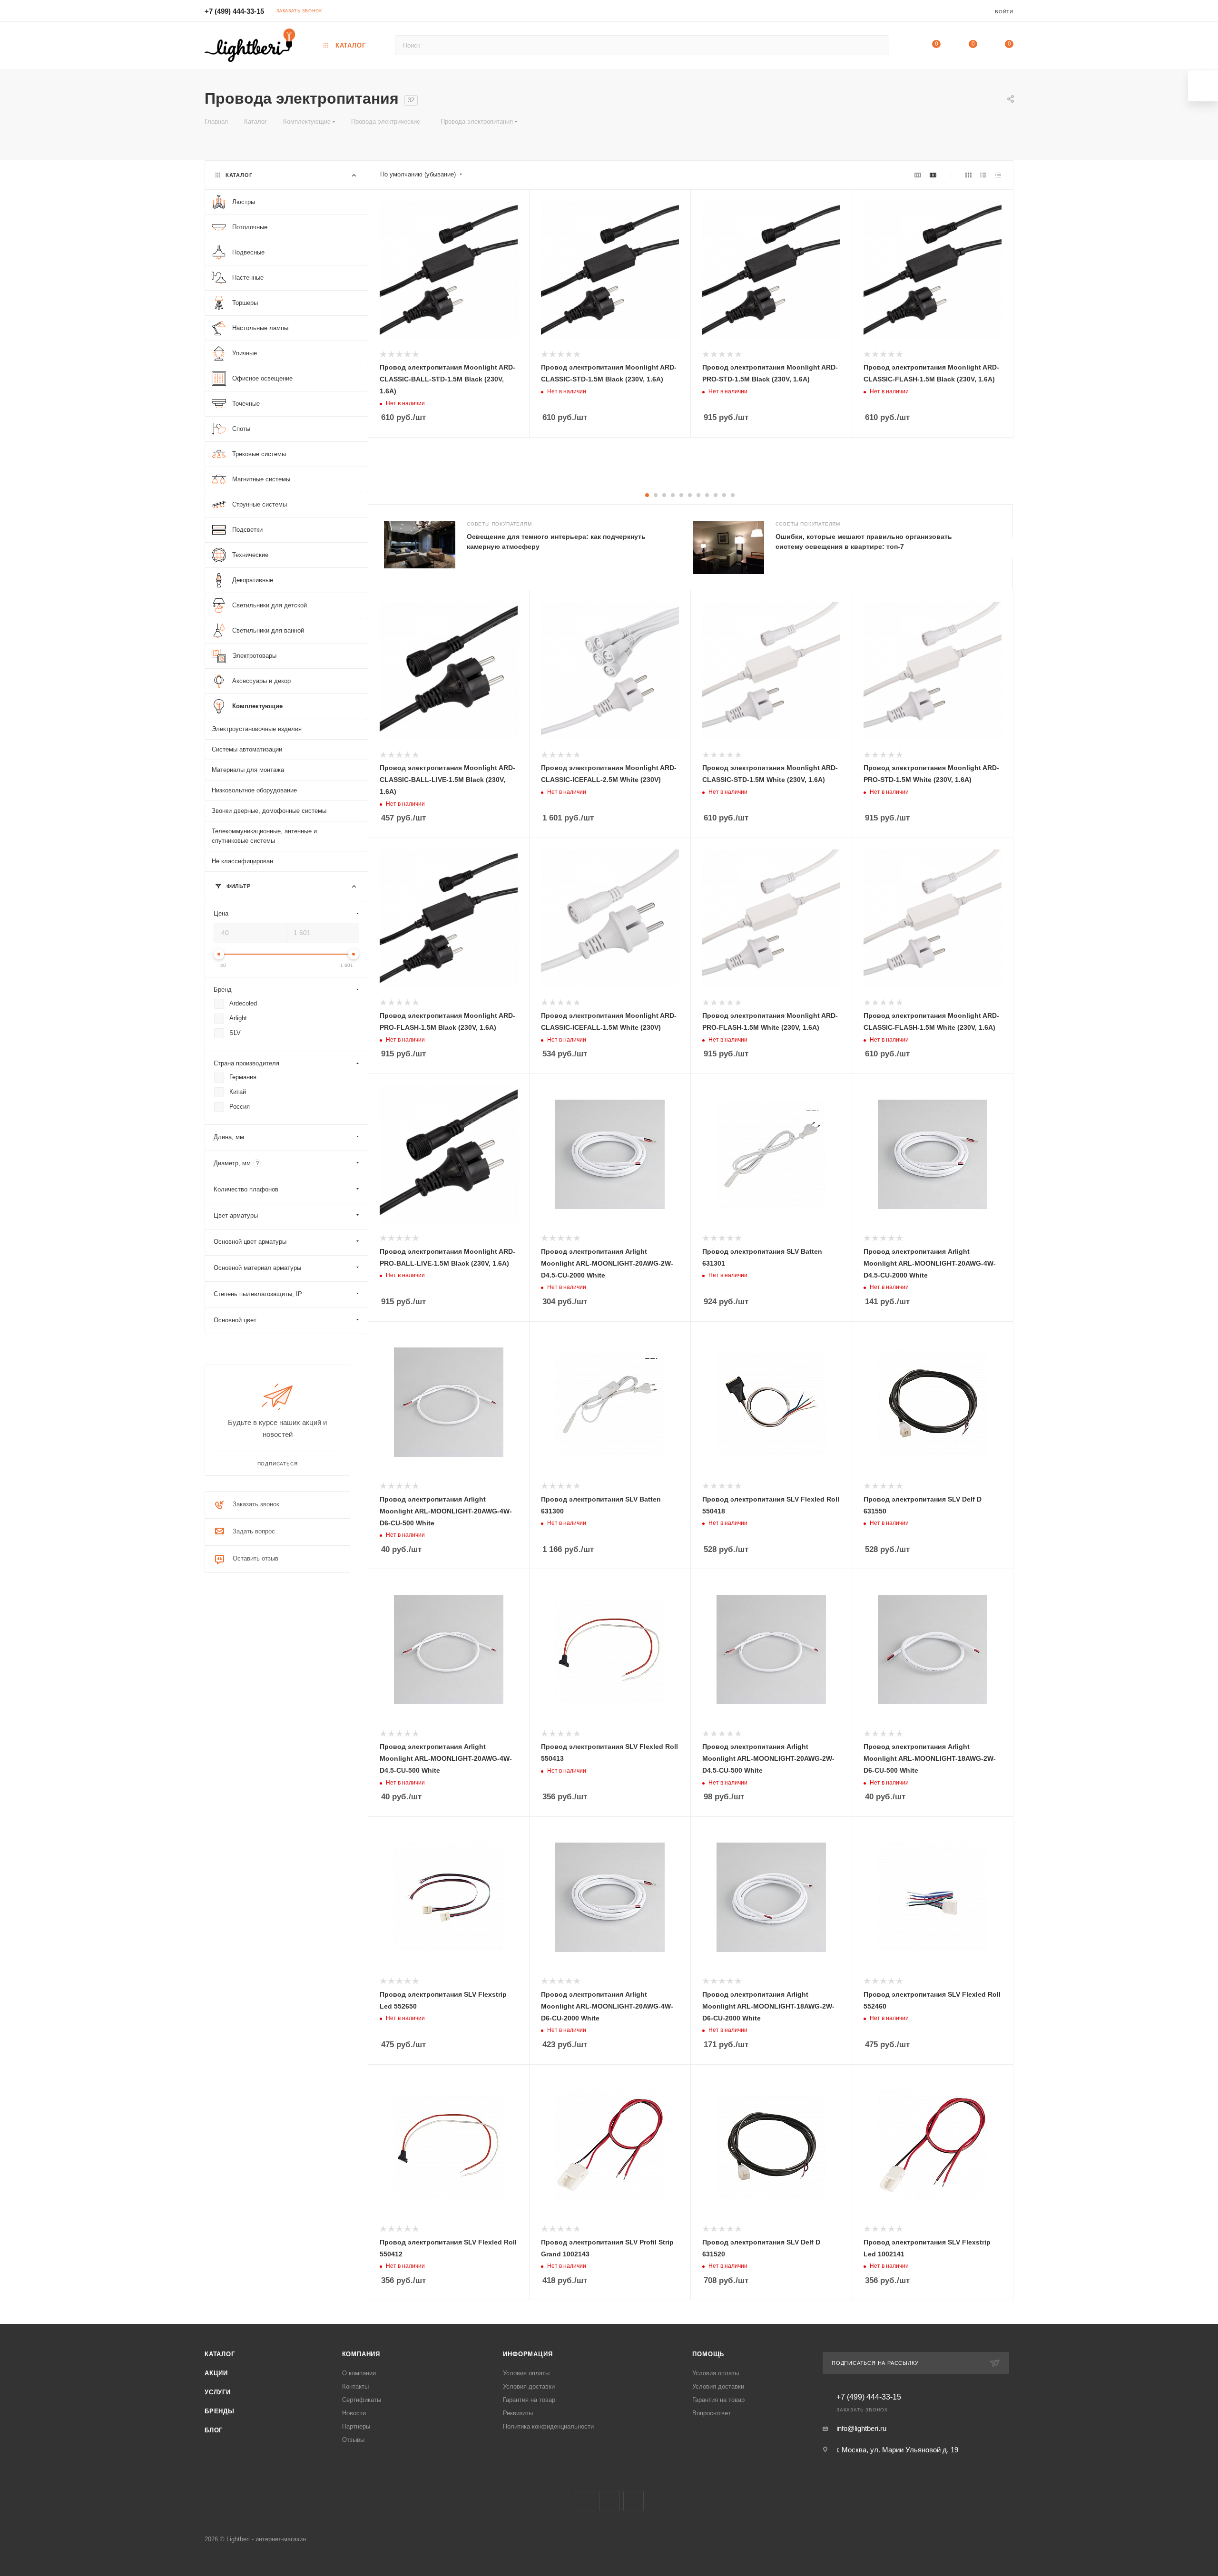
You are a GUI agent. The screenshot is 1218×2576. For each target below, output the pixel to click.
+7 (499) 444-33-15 (234, 11)
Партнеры (356, 2426)
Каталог (220, 2354)
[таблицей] (998, 175)
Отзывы (353, 2440)
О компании (359, 2373)
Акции (216, 2373)
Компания (361, 2354)
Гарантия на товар (529, 2400)
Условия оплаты (526, 2373)
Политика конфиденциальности (548, 2426)
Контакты (355, 2386)
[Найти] (878, 45)
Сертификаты (362, 2400)
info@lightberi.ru (861, 2428)
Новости (354, 2413)
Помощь (708, 2354)
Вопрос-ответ (712, 2413)
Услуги (218, 2392)
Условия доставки (529, 2386)
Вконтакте (585, 2501)
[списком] (983, 175)
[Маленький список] (918, 175)
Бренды (220, 2411)
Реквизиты (518, 2413)
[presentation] (1012, 547)
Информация (528, 2354)
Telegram (609, 2501)
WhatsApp (634, 2501)
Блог (214, 2430)
